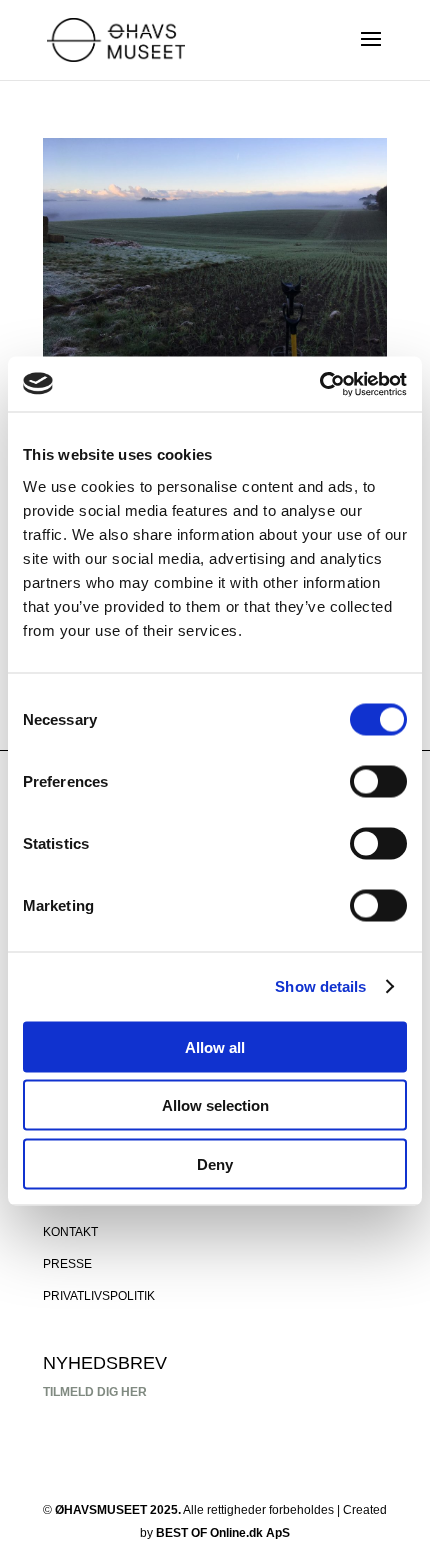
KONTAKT (70, 1232)
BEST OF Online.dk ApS (223, 1533)
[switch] (378, 781)
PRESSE (67, 1264)
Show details (320, 986)
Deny (215, 1163)
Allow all (215, 1046)
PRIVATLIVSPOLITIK (99, 1296)
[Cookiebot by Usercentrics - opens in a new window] (319, 384)
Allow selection (215, 1105)
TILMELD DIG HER (95, 1392)
